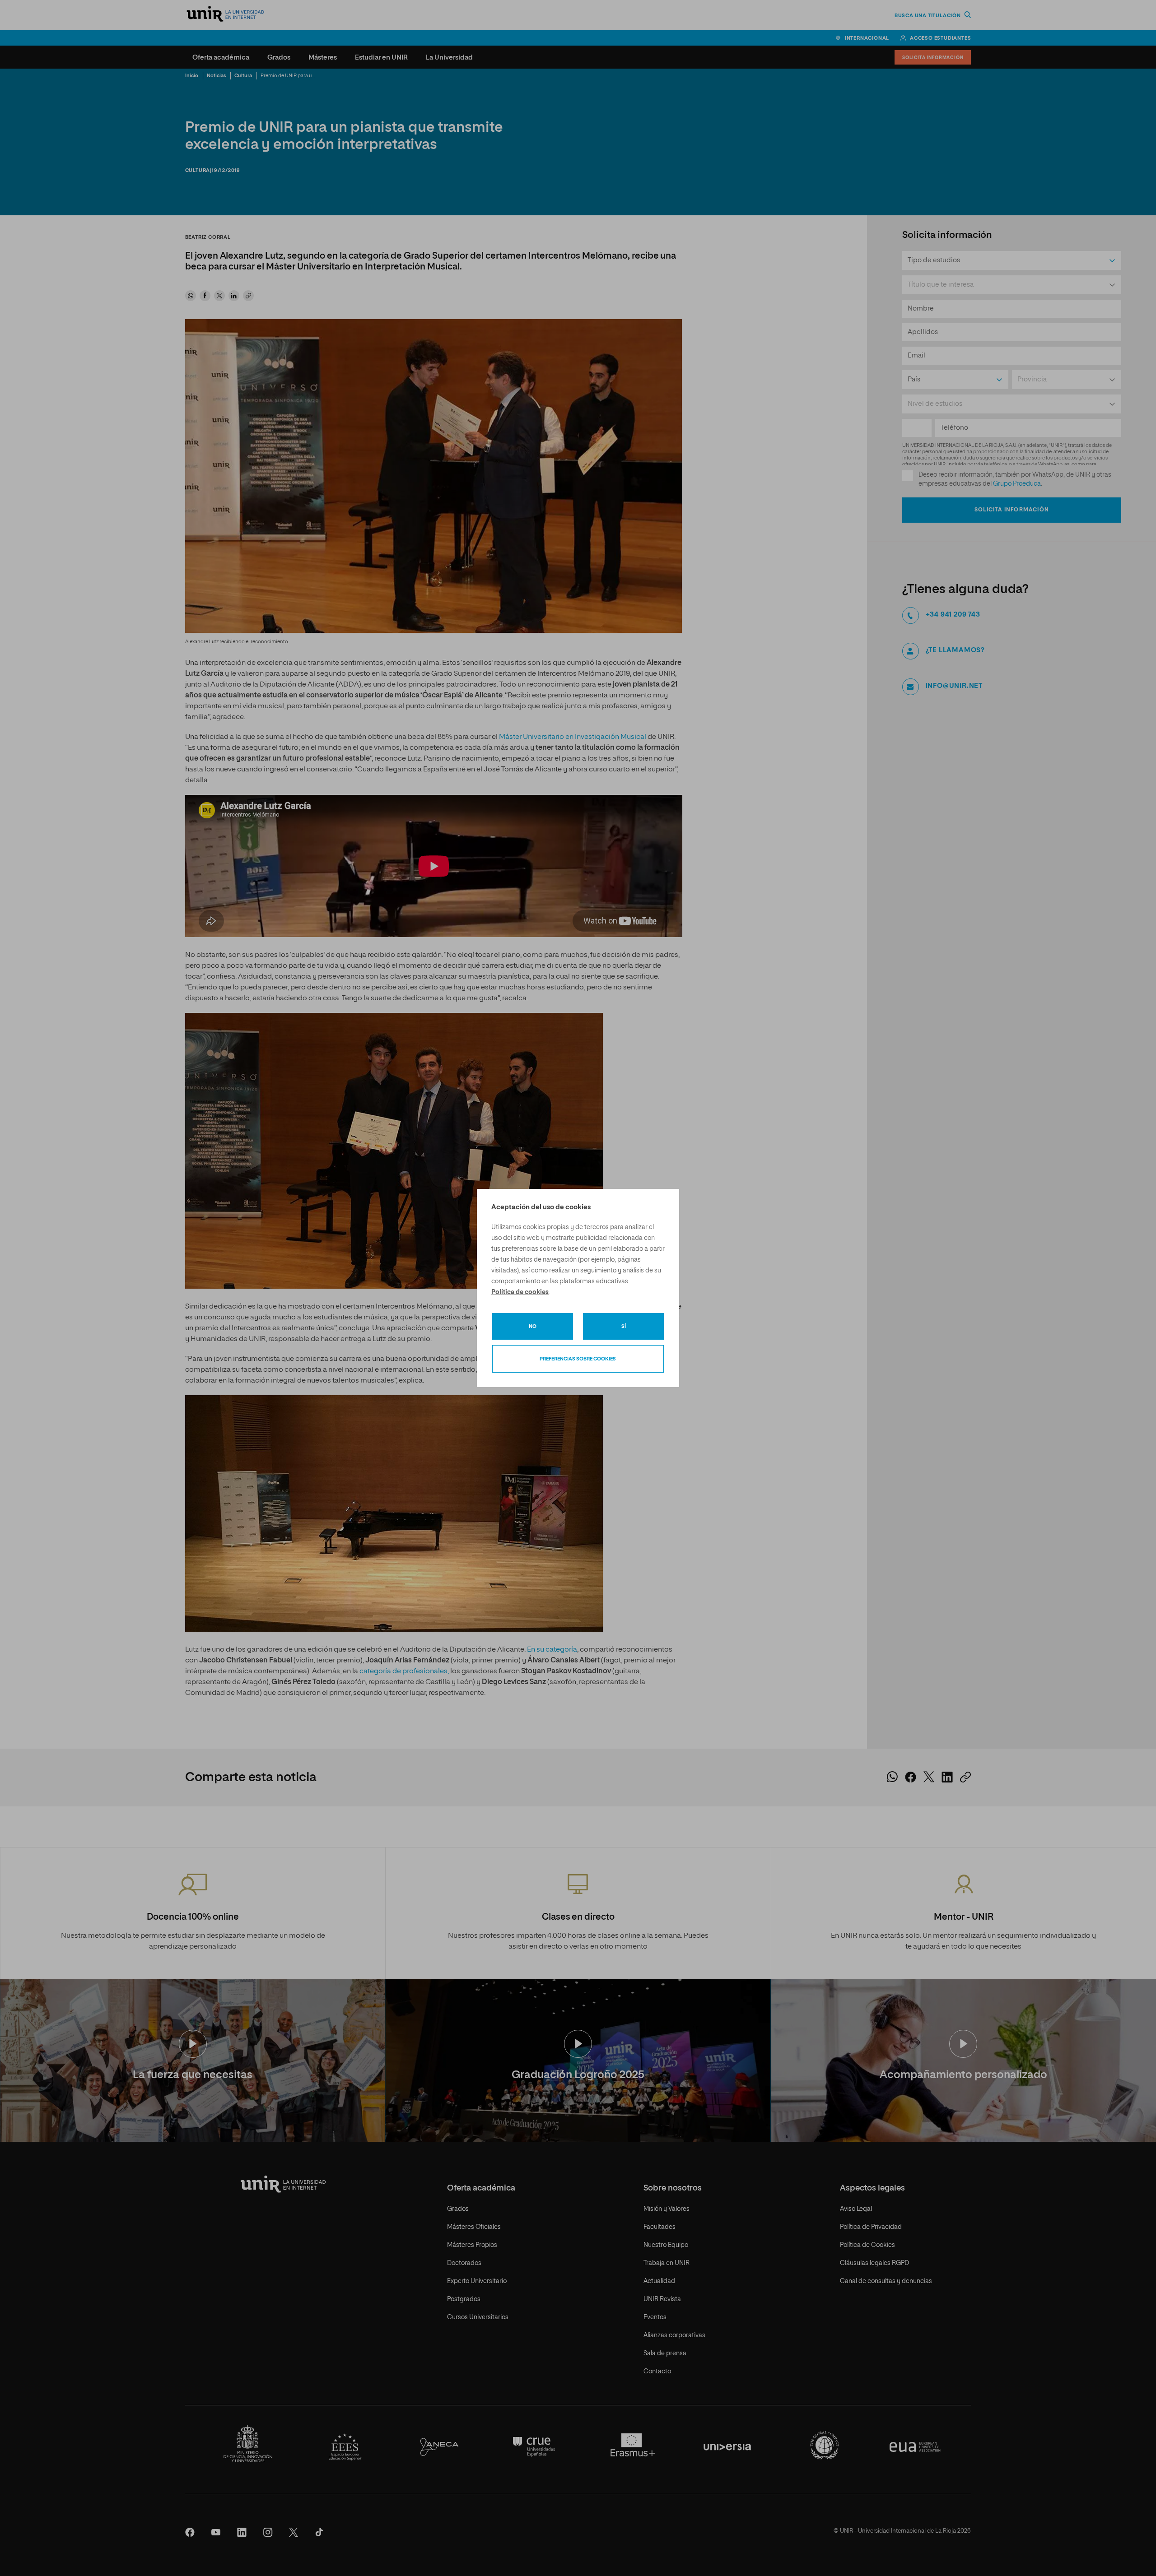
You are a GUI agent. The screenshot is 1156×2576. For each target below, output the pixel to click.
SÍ (624, 1326)
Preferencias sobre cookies (578, 1359)
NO (533, 1326)
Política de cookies (520, 1292)
